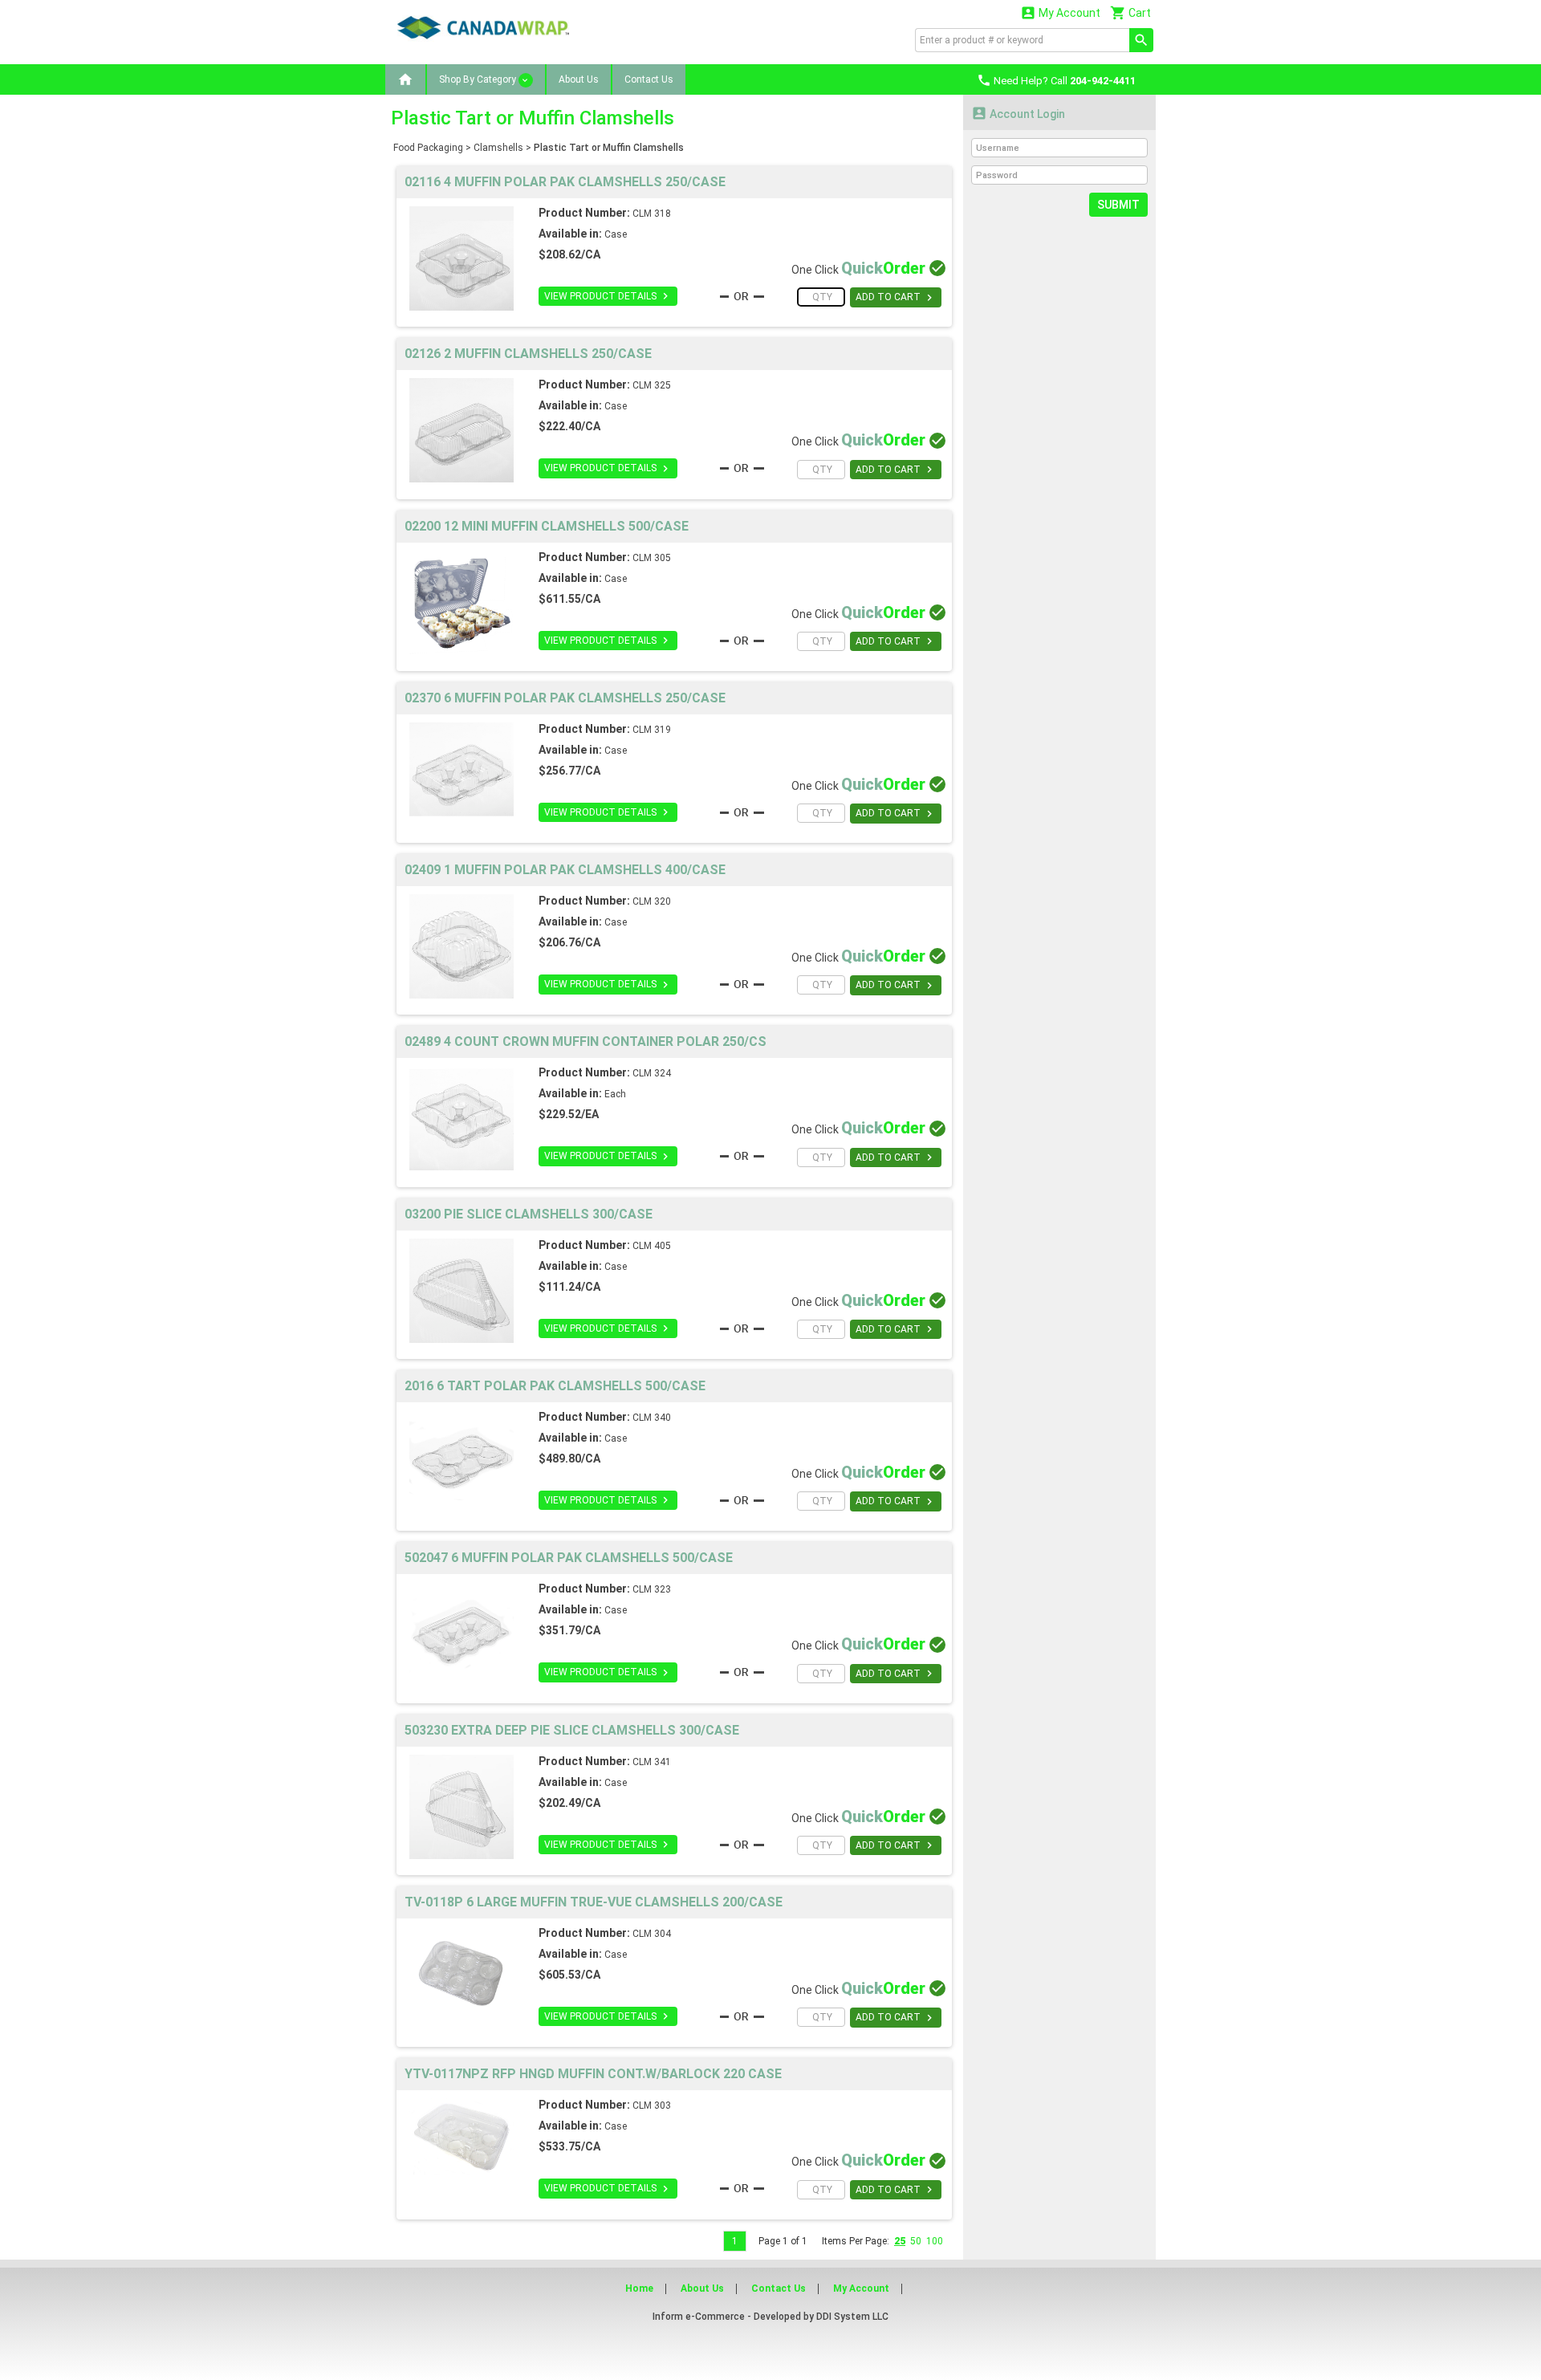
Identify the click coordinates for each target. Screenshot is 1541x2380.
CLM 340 (652, 1418)
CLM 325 (652, 385)
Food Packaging (428, 148)
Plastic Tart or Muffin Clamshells (609, 148)
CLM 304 (652, 1934)
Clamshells (498, 148)
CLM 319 (652, 730)
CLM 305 (652, 558)
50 (916, 2241)
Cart (1130, 12)
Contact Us (649, 79)
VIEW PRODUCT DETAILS (608, 296)
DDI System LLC (852, 2317)
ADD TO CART (896, 298)
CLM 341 (652, 1762)
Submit (1118, 205)
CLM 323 (652, 1589)
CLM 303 (652, 2105)
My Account (1060, 12)
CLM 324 (652, 1073)
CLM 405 (652, 1246)
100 (935, 2241)
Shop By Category (479, 79)
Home (639, 2288)
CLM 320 (652, 901)
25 (900, 2241)
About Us (579, 79)
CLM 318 (652, 214)
